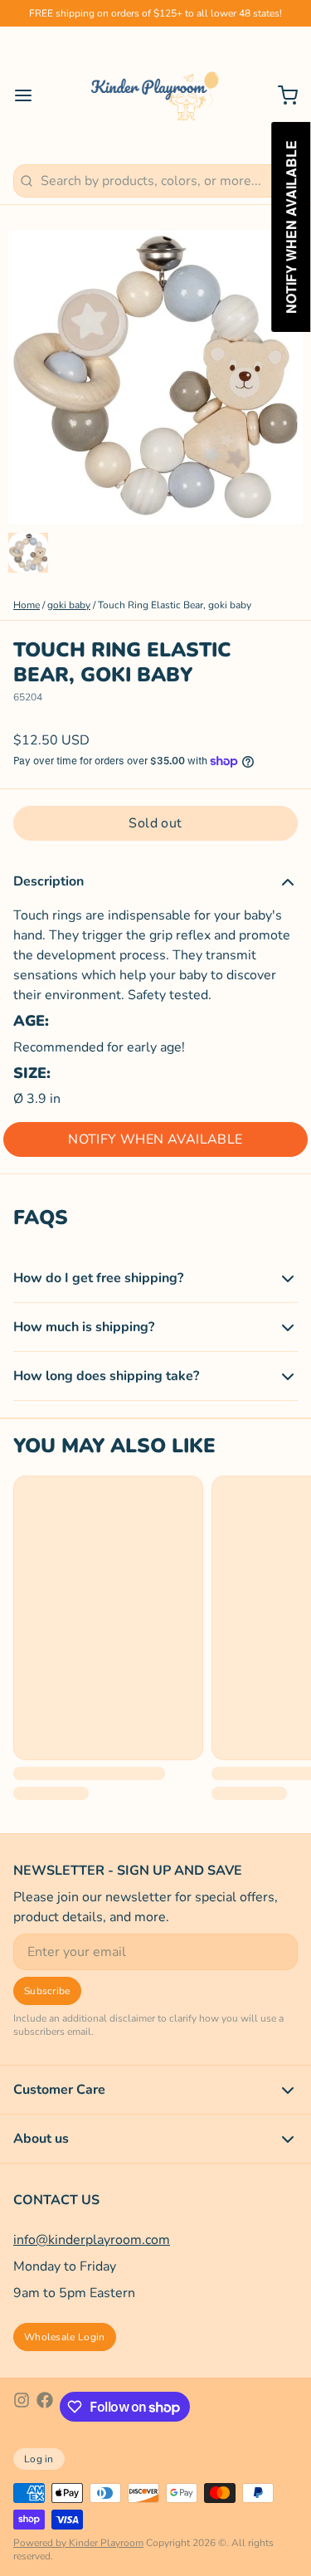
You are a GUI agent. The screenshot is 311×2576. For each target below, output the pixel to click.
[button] (155, 823)
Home (27, 605)
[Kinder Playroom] (155, 95)
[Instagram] (22, 2407)
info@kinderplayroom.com (92, 2240)
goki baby (69, 605)
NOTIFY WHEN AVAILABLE (155, 1139)
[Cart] (281, 95)
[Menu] (30, 95)
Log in (39, 2459)
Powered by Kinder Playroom (78, 2543)
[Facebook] (45, 2407)
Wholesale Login (65, 2337)
